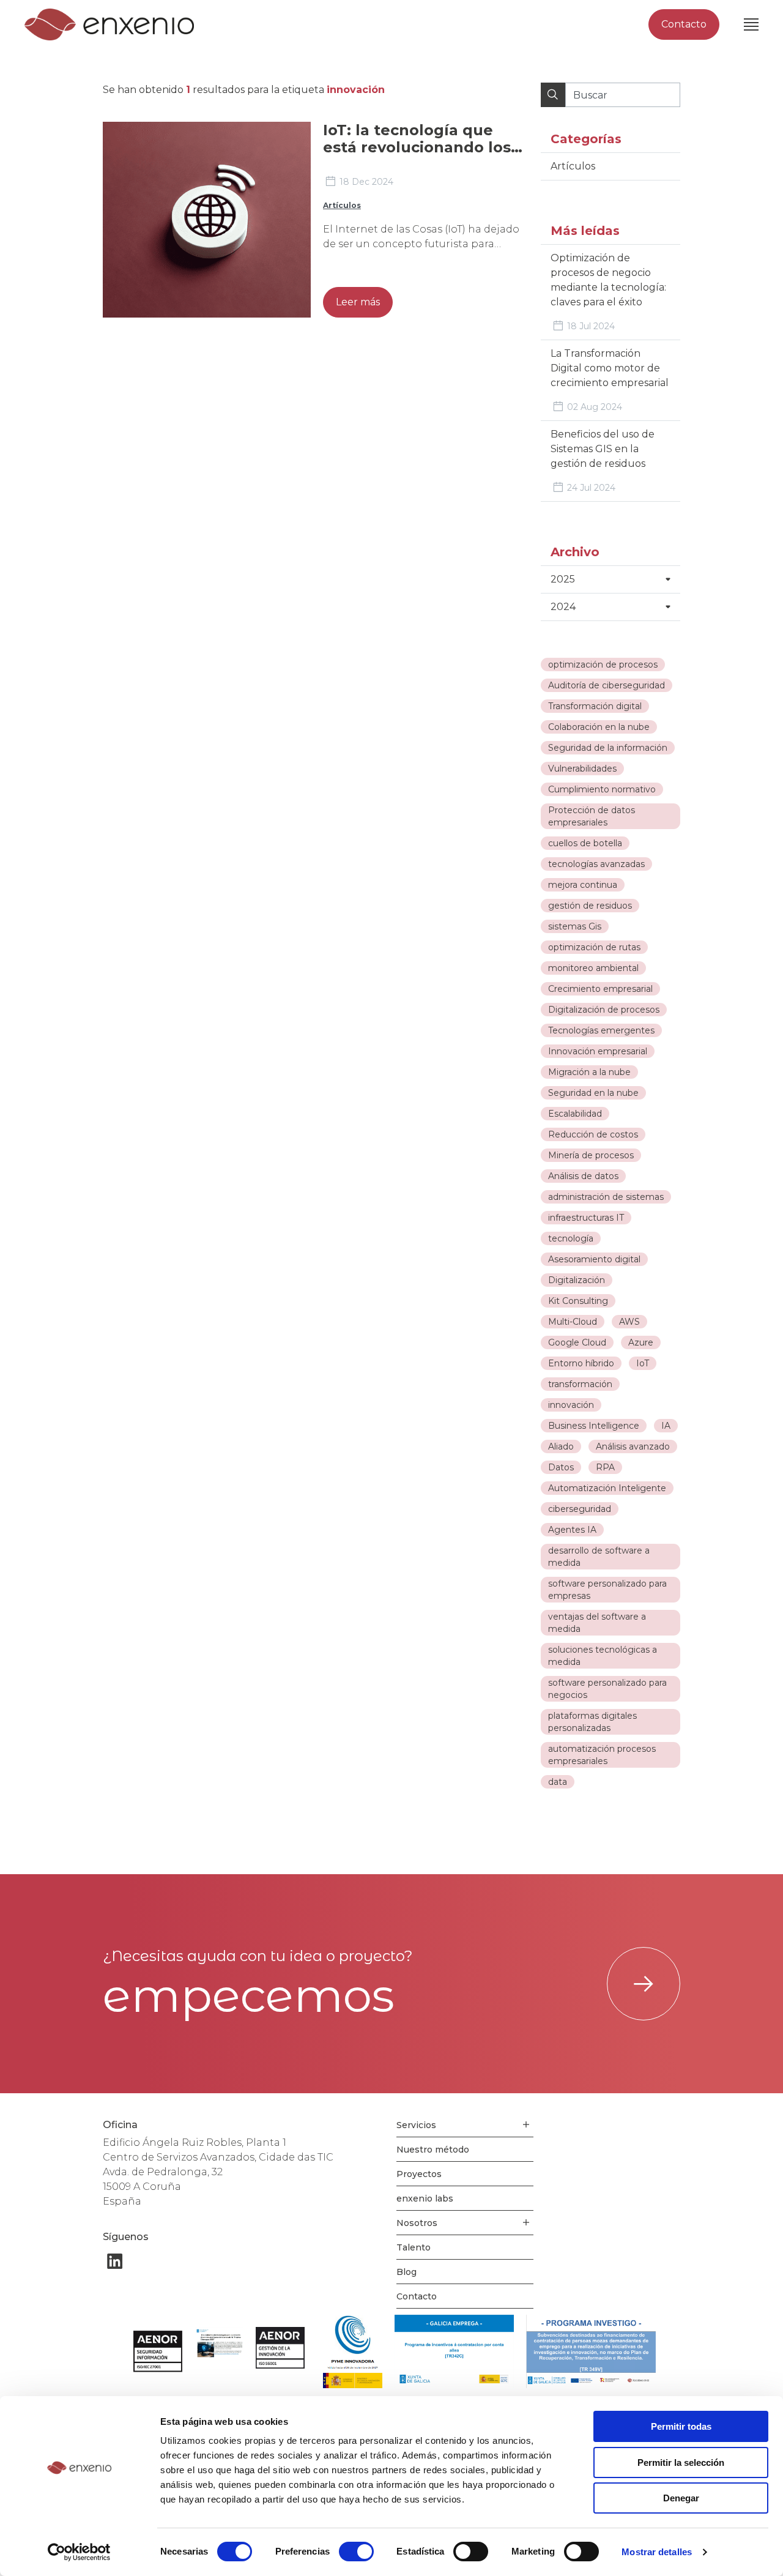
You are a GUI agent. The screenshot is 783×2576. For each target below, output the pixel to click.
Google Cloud (577, 1342)
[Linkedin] (115, 2261)
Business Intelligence (594, 1426)
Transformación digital (595, 706)
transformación (580, 1384)
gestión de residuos (590, 906)
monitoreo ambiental (593, 968)
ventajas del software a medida (597, 1623)
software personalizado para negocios (607, 1689)
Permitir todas (681, 2426)
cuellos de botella (585, 843)
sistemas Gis (575, 926)
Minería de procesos (591, 1155)
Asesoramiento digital (594, 1259)
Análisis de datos (583, 1176)
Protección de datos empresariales (592, 816)
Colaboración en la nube (599, 727)
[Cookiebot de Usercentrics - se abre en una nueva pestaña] (79, 2552)
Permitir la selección (681, 2462)
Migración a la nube (589, 1072)
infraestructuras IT (586, 1218)
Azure (641, 1342)
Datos (561, 1467)
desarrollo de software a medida (599, 1557)
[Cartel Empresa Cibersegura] (219, 2344)
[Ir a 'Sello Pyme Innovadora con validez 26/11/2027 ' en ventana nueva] (353, 2351)
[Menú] (751, 24)
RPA (605, 1467)
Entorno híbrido (581, 1363)
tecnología (571, 1238)
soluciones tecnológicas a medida (603, 1656)
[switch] (356, 2552)
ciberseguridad (580, 1509)
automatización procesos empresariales (602, 1755)
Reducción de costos (593, 1134)
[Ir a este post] (207, 220)
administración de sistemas (606, 1197)
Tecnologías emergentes (601, 1030)
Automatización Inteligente (607, 1488)
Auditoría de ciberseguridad (607, 685)
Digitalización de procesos (604, 1010)
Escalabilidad (575, 1114)
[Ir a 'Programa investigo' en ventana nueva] (591, 2351)
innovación (571, 1405)
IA (666, 1426)
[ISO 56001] (280, 2348)
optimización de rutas (594, 947)
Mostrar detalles (657, 2552)
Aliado (561, 1446)
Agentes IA (572, 1530)
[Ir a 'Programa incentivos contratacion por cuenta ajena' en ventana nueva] (454, 2351)
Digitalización (577, 1280)
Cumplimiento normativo (602, 789)
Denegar (681, 2498)
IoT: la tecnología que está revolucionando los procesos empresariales (417, 147)
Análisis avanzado (633, 1446)
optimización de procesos (603, 664)
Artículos (342, 205)
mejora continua (583, 885)
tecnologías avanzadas (596, 864)
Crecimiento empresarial (600, 989)
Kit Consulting (578, 1301)
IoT (643, 1363)
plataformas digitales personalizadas (592, 1722)
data (558, 1782)
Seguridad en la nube (593, 1093)
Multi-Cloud (573, 1322)
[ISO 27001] (158, 2351)
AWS (629, 1322)
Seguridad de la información (608, 748)
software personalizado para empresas (607, 1590)
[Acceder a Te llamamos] (644, 1984)
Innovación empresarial (598, 1051)
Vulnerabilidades (582, 769)
